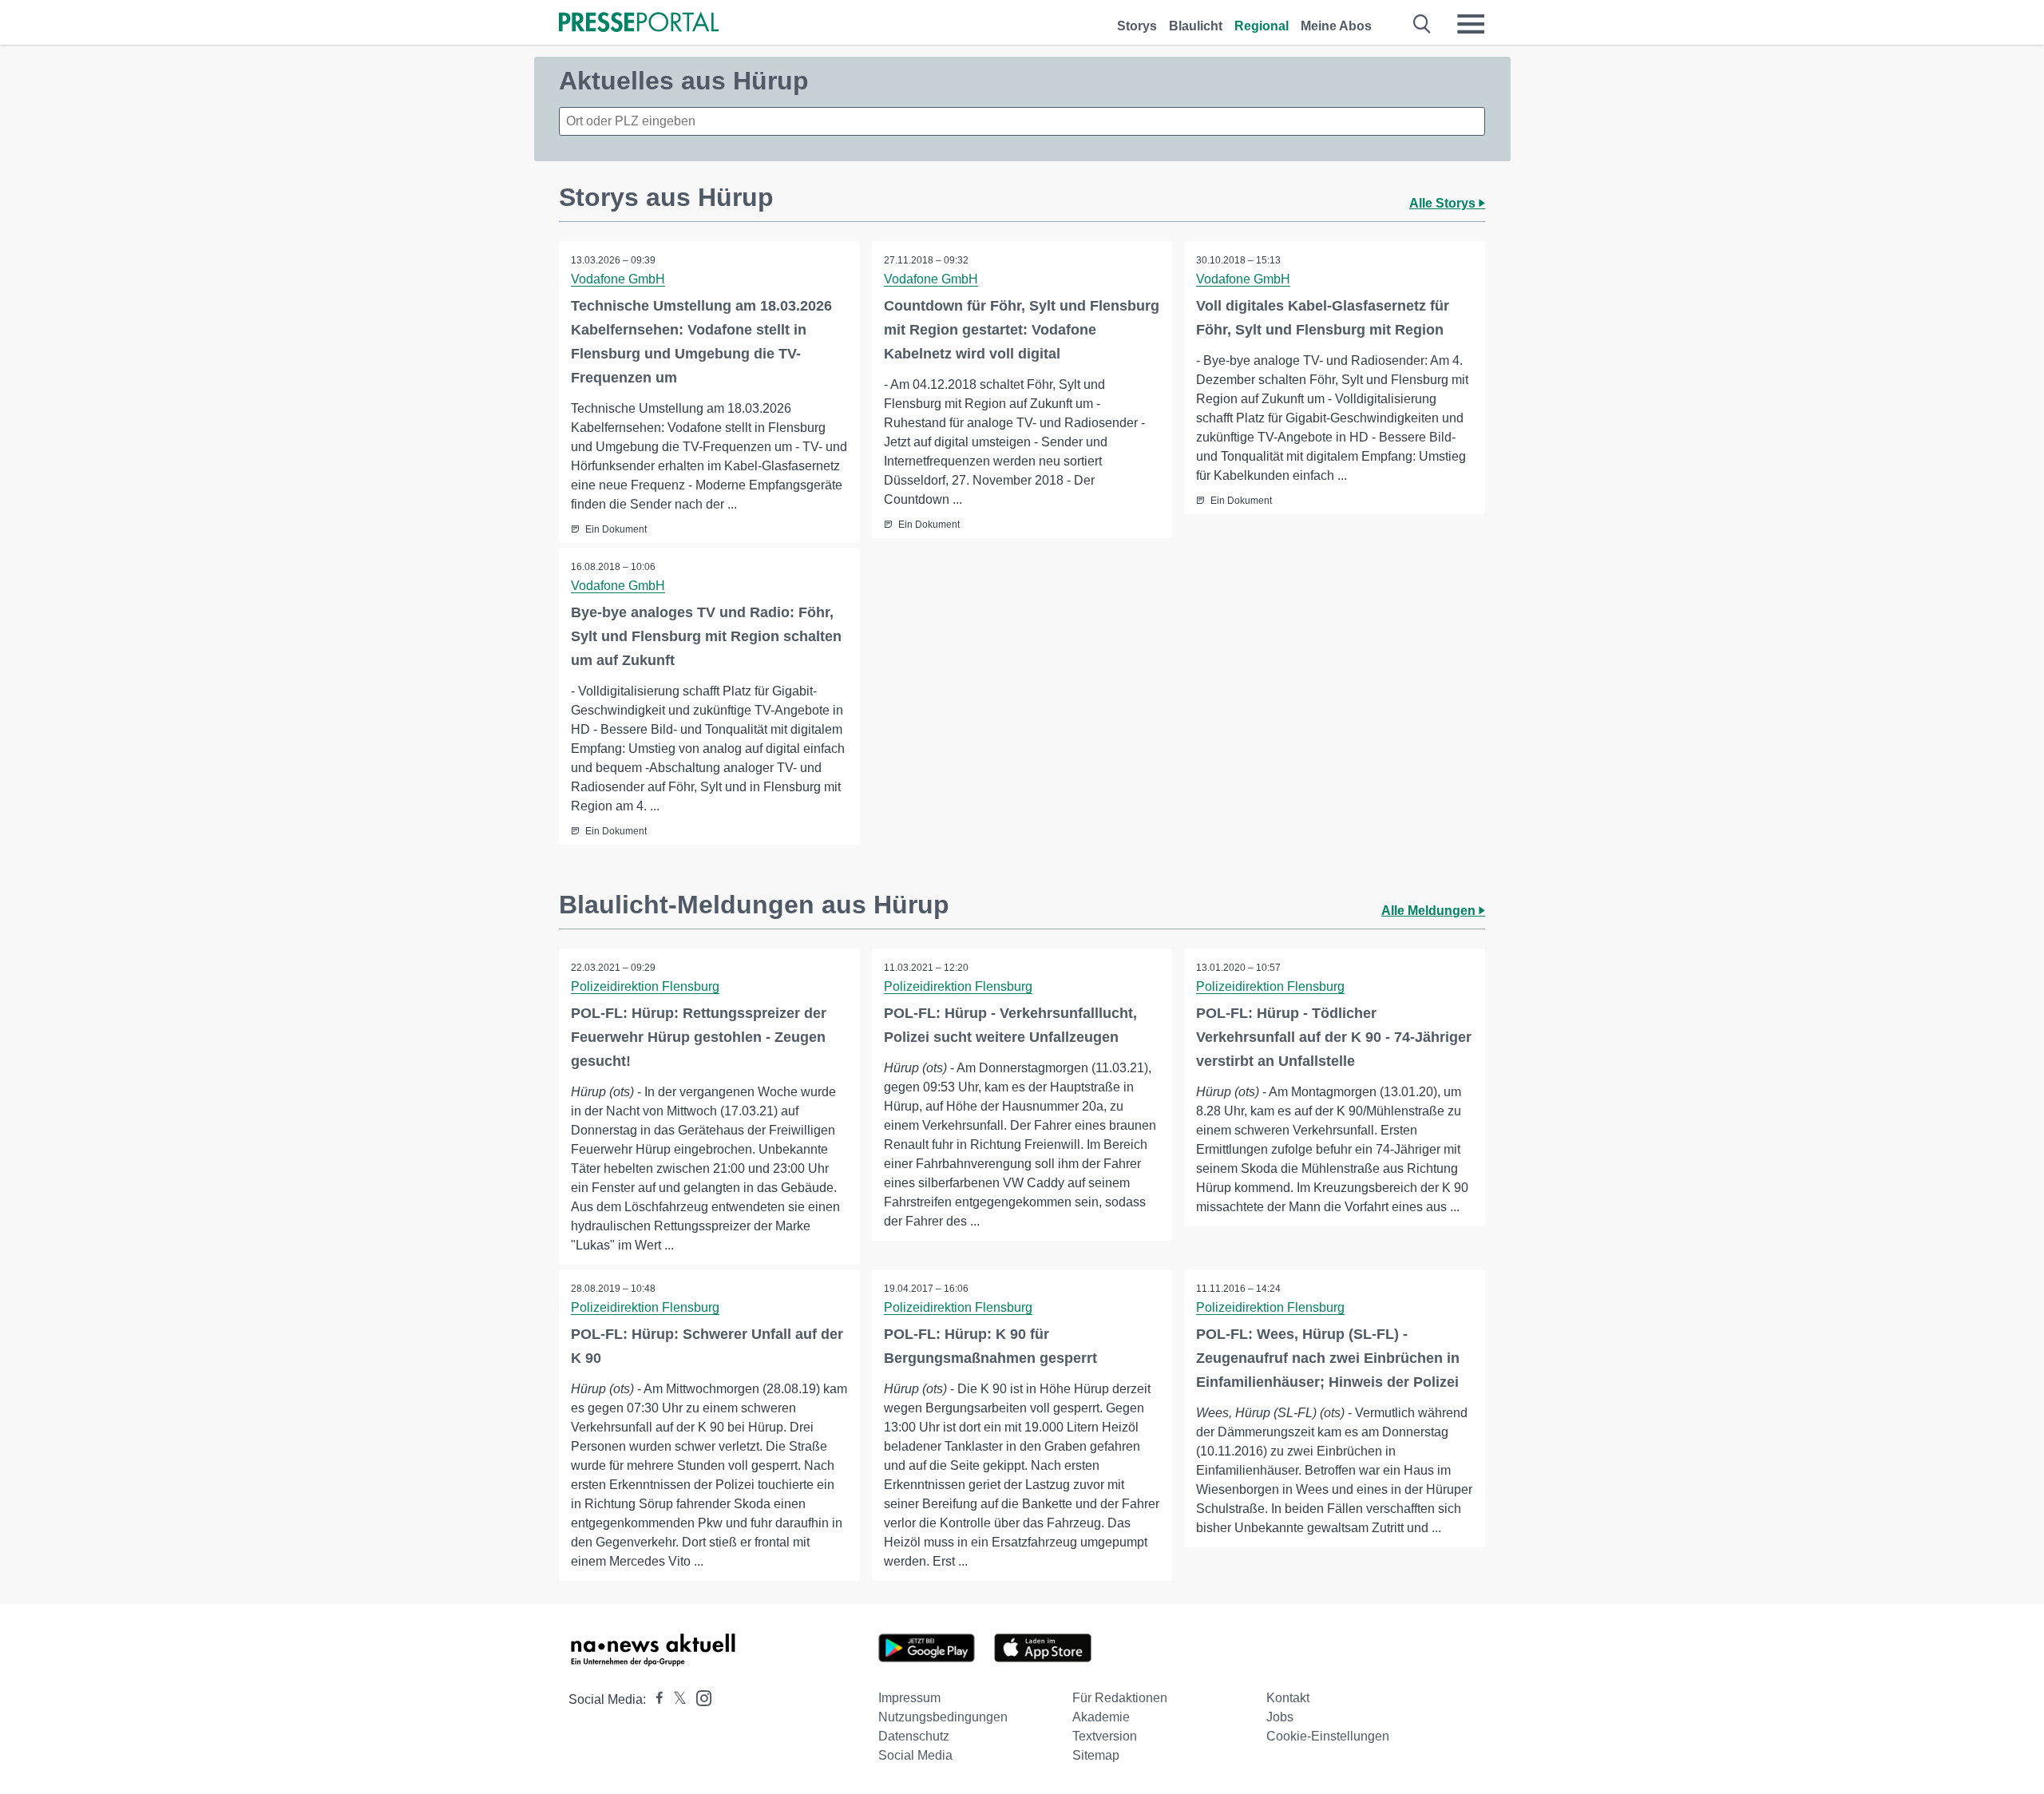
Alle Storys (1444, 203)
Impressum (909, 1698)
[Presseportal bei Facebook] (655, 1699)
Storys (1137, 26)
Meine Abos (1336, 26)
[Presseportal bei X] (675, 1699)
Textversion (1105, 1736)
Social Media (915, 1755)
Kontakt (1288, 1698)
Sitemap (1096, 1755)
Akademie (1101, 1717)
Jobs (1280, 1717)
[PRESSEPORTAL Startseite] (639, 24)
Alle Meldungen (1430, 911)
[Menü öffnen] (1471, 24)
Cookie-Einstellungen (1328, 1736)
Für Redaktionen (1120, 1698)
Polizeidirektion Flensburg (645, 986)
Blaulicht (1196, 26)
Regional (1262, 26)
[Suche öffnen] (1422, 24)
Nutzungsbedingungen (943, 1717)
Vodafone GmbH (618, 279)
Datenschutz (914, 1736)
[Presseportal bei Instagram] (699, 1697)
